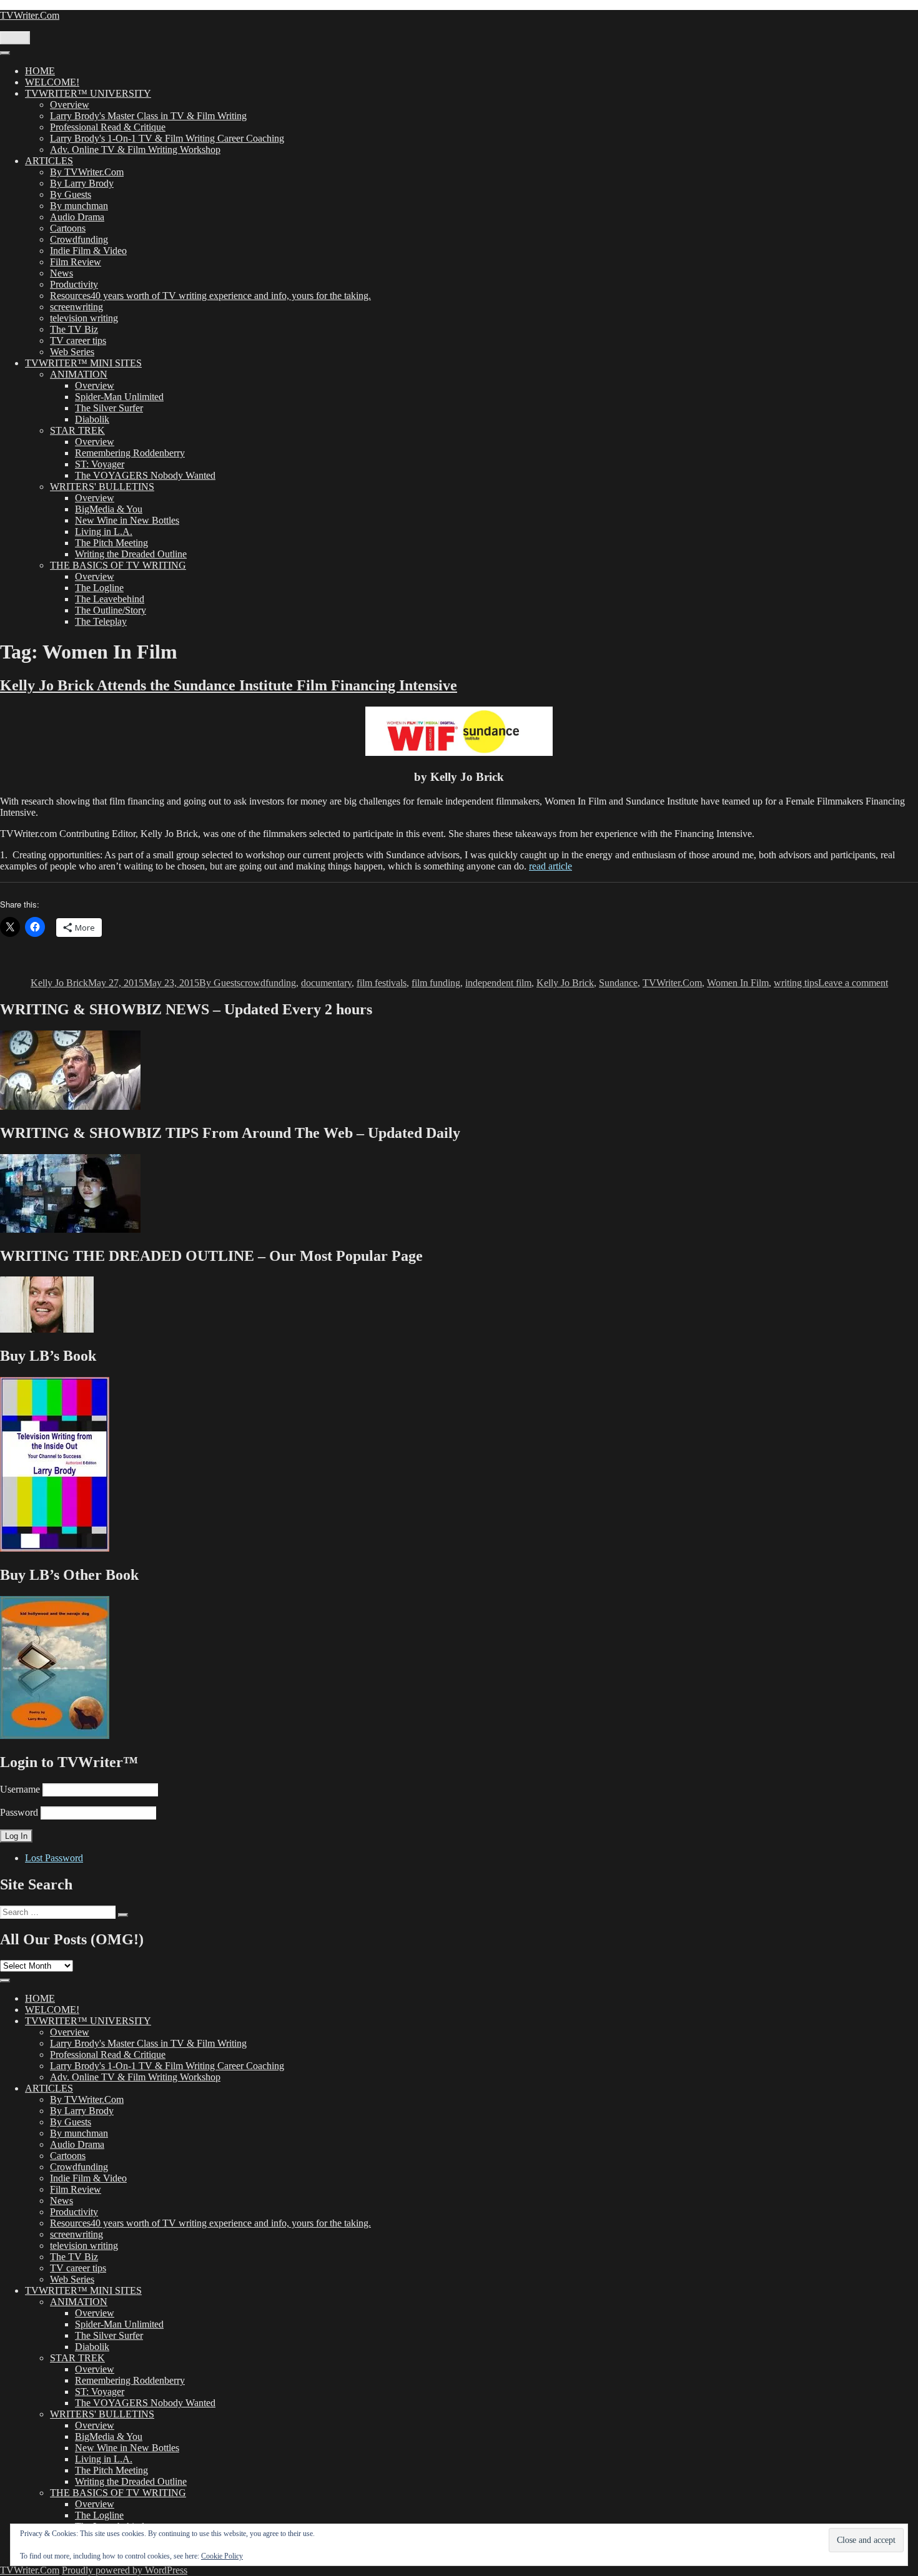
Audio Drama (77, 217)
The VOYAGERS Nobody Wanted (145, 475)
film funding (436, 983)
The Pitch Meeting (111, 543)
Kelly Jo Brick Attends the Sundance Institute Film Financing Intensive (229, 685)
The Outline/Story (111, 610)
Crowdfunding (79, 239)
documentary (326, 983)
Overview (70, 105)
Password (19, 1812)
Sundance (618, 983)
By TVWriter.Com (87, 172)
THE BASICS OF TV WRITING (118, 565)
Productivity (74, 284)
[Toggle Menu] (5, 53)
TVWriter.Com (30, 15)
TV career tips (78, 340)
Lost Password (54, 1858)
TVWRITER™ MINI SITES (83, 363)
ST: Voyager (100, 464)
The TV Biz (74, 329)
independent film (498, 983)
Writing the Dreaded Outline (131, 554)
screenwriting (76, 307)
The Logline (99, 588)
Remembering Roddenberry (130, 453)
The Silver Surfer (109, 408)
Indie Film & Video (88, 251)
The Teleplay (101, 621)
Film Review (76, 262)
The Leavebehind (110, 599)
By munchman (79, 206)
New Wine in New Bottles (127, 520)
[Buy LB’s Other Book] (55, 1736)
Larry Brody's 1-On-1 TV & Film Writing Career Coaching (167, 138)
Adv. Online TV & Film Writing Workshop (135, 149)
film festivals (382, 983)
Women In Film (738, 983)
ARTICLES (49, 161)
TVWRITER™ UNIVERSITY (88, 93)
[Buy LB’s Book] (55, 1548)
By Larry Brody (82, 183)
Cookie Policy (222, 2556)
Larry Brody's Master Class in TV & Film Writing (148, 116)
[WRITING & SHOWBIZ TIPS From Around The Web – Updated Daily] (70, 1229)
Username (20, 1789)
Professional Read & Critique (108, 127)
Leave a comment (853, 983)
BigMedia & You (109, 509)
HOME (40, 71)
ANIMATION (79, 374)
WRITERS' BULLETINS (102, 487)
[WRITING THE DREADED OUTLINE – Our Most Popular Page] (47, 1329)
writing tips (796, 983)
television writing (84, 318)
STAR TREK (77, 430)
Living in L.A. (104, 531)
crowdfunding (268, 983)
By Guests (71, 194)
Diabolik (92, 419)
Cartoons (68, 228)
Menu (15, 38)
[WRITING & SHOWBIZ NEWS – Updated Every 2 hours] (70, 1106)
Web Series (72, 352)
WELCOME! (52, 82)
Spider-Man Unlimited (119, 397)
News (62, 273)
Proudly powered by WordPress (125, 2570)
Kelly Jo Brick (59, 983)
